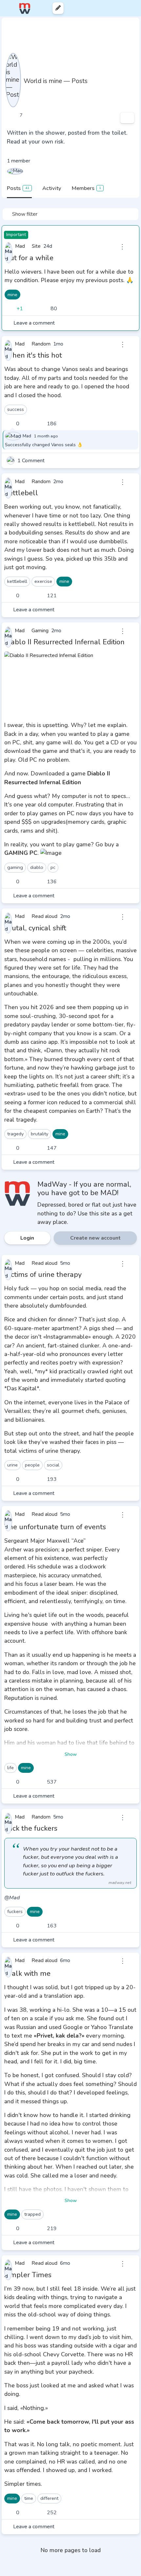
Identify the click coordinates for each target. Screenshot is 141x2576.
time (29, 2498)
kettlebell (17, 581)
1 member (19, 161)
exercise (43, 581)
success (16, 409)
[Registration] (130, 8)
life (10, 1768)
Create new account (95, 1238)
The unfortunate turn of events (55, 1527)
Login (27, 1238)
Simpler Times (28, 2275)
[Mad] (15, 171)
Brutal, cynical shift (35, 928)
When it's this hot (33, 355)
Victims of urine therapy (43, 1275)
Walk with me (27, 1974)
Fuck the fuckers (31, 1828)
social (53, 1465)
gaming (15, 867)
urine (12, 1465)
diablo (37, 867)
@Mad (12, 1898)
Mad (27, 436)
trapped (32, 2214)
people (32, 1465)
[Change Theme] (108, 8)
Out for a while (29, 258)
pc (53, 867)
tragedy (15, 1134)
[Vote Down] (30, 309)
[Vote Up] (9, 309)
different (49, 2498)
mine (12, 295)
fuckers (15, 1911)
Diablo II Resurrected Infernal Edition (64, 642)
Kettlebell (21, 493)
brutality (40, 1134)
